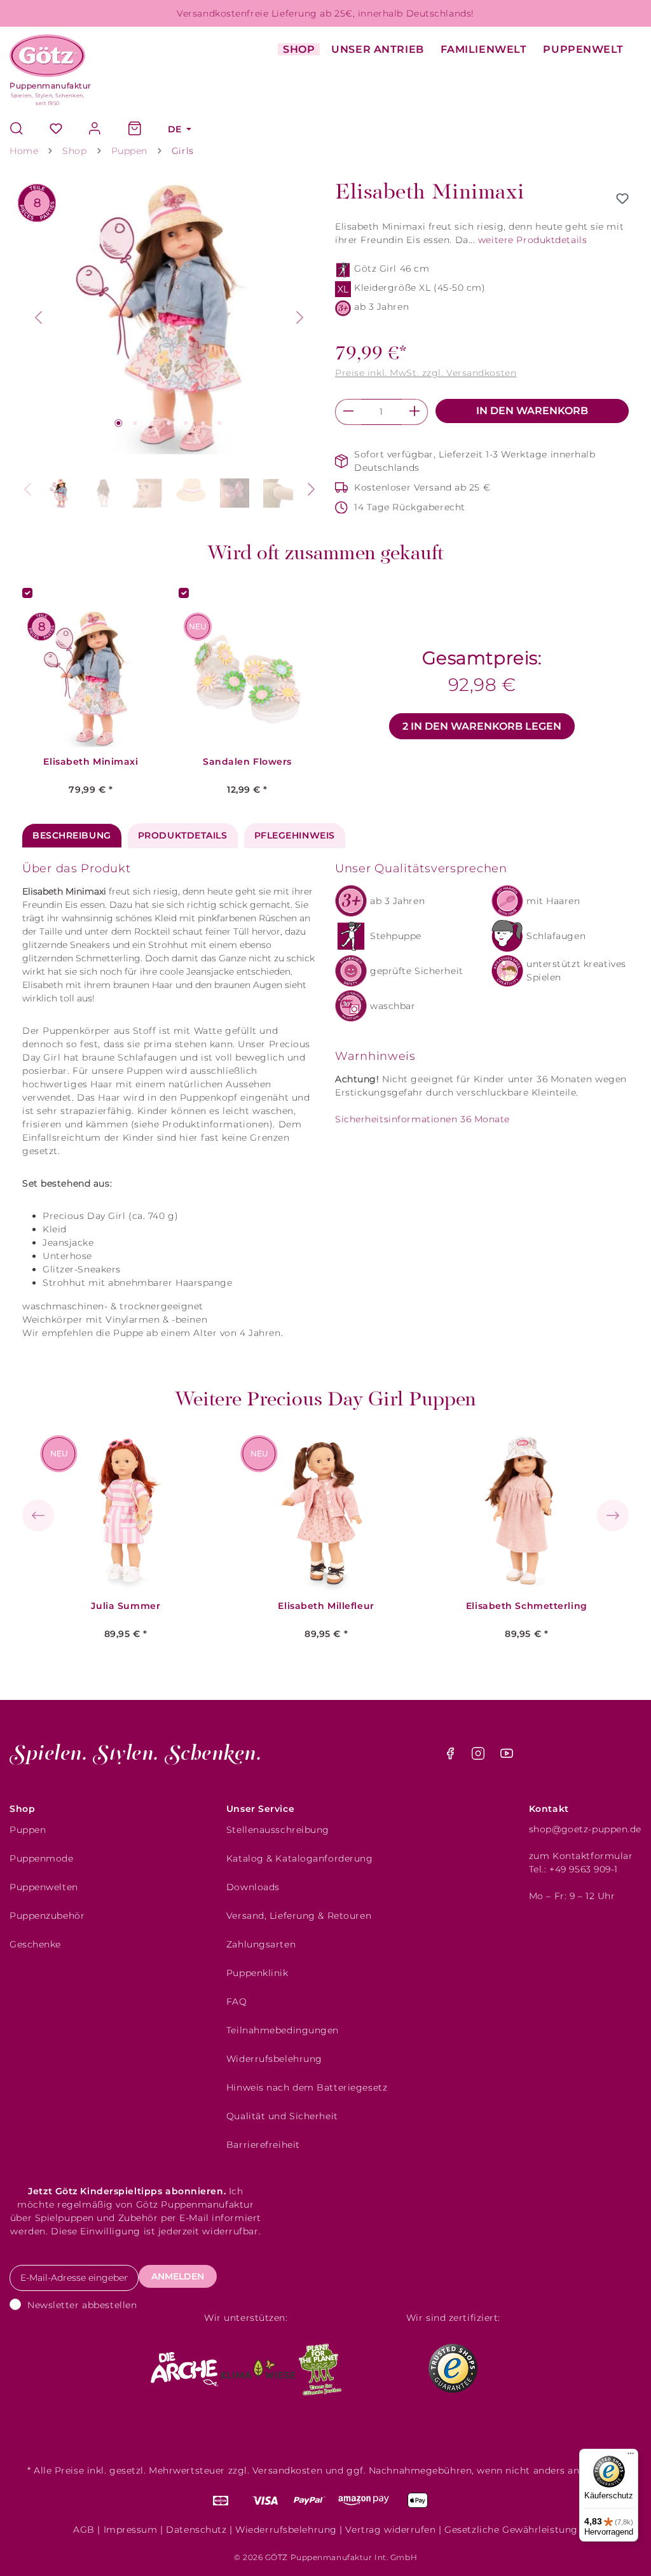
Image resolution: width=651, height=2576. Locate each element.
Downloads (253, 1887)
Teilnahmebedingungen (283, 2030)
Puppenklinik (257, 1973)
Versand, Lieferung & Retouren (299, 1916)
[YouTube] (507, 1757)
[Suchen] (23, 129)
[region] (169, 349)
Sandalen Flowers (247, 762)
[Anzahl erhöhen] (415, 412)
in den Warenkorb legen (482, 726)
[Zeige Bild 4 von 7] (169, 423)
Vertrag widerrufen (390, 2530)
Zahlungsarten (261, 1944)
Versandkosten (287, 2470)
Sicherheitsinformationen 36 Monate (422, 1119)
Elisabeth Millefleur (326, 1606)
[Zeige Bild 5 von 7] (186, 423)
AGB (84, 2530)
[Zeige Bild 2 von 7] (135, 423)
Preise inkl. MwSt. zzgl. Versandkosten (426, 373)
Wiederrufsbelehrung (286, 2530)
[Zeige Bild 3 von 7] (152, 423)
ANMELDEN (178, 2276)
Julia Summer (126, 1606)
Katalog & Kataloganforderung (300, 1858)
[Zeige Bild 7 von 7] (219, 423)
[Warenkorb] (135, 129)
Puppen (28, 1830)
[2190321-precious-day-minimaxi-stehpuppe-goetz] (170, 317)
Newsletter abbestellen (82, 2305)
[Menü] (631, 2456)
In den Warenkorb (532, 411)
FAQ (237, 2002)
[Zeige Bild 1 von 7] (118, 423)
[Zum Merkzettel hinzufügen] (622, 198)
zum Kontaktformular (581, 1856)
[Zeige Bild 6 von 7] (203, 423)
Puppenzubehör (47, 1916)
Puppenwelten (44, 1887)
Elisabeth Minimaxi (91, 762)
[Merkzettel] (56, 129)
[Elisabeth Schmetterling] (527, 1512)
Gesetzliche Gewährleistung (511, 2530)
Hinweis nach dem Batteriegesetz (307, 2087)
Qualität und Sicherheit (282, 2116)
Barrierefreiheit (263, 2145)
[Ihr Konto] (95, 129)
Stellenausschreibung (278, 1830)
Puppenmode (42, 1858)
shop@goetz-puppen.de (585, 1829)
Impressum (131, 2530)
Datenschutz (196, 2530)
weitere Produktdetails (532, 240)
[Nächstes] (300, 317)
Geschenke (35, 1944)
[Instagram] (480, 1757)
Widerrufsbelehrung (274, 2059)
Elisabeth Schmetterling (527, 1606)
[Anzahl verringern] (348, 412)
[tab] (72, 836)
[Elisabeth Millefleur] (326, 1512)
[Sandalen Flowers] (247, 678)
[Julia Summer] (126, 1512)
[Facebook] (452, 1757)
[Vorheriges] (38, 317)
